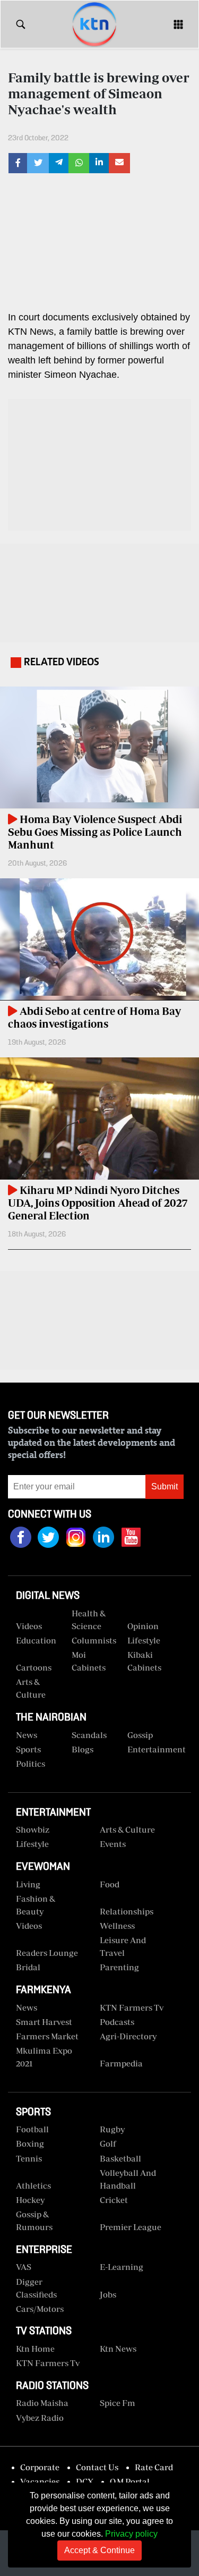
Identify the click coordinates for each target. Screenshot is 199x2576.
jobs (108, 2294)
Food (110, 1884)
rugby (112, 2129)
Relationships (127, 1911)
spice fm (118, 2403)
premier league (131, 2227)
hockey (30, 2200)
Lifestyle (144, 1640)
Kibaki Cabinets (144, 1661)
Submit (165, 1486)
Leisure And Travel (123, 1946)
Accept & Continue (99, 2550)
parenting (119, 1967)
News (27, 1735)
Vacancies (40, 2481)
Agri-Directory (128, 2036)
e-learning (122, 2267)
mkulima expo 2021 (44, 2057)
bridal (28, 1967)
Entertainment (151, 1749)
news (27, 2007)
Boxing (30, 2143)
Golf (108, 2143)
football (32, 2129)
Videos (29, 1926)
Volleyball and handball (128, 2179)
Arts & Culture (31, 1688)
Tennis (29, 2158)
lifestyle (32, 1844)
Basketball (120, 2158)
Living (28, 1884)
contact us (97, 2467)
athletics (33, 2185)
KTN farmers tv (132, 2007)
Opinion (143, 1626)
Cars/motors (40, 2309)
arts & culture (127, 1829)
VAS (24, 2267)
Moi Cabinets (89, 1661)
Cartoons (34, 1667)
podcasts (117, 2022)
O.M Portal (130, 2481)
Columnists (94, 1640)
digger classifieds (36, 2288)
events (113, 1844)
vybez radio (40, 2418)
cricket (114, 2200)
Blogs (83, 1749)
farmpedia (121, 2063)
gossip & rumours (34, 2221)
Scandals (89, 1735)
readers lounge (47, 1953)
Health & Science (89, 1620)
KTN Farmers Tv (48, 2363)
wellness (117, 1926)
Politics (31, 1764)
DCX (85, 2481)
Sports (28, 1749)
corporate (40, 2467)
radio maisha (42, 2403)
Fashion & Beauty (36, 1905)
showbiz (33, 1829)
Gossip (140, 1735)
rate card (154, 2467)
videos (29, 1626)
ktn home (35, 2349)
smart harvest (44, 2022)
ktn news (118, 2349)
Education (36, 1640)
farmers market (47, 2036)
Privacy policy (131, 2534)
